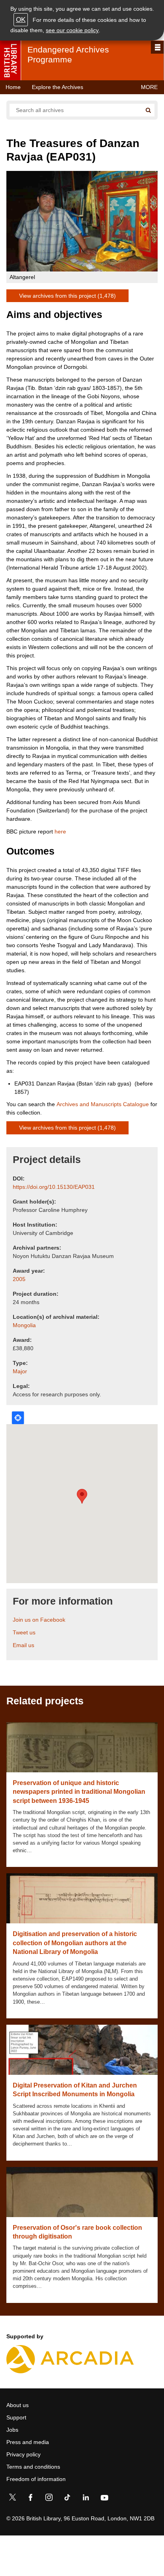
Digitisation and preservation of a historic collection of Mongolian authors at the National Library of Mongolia (75, 1943)
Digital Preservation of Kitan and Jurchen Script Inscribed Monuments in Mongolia (75, 2090)
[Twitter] (12, 2499)
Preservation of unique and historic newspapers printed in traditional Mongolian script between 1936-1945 (79, 1792)
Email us (23, 1645)
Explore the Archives (58, 87)
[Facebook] (31, 2499)
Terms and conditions (33, 2467)
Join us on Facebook (39, 1620)
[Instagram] (49, 2499)
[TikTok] (67, 2499)
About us (18, 2405)
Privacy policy (23, 2454)
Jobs (12, 2430)
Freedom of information (36, 2479)
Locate (18, 1418)
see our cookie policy (72, 30)
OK (21, 20)
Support (16, 2417)
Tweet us (24, 1632)
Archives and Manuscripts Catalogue (103, 1104)
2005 (19, 1279)
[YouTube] (104, 2499)
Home (13, 87)
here (60, 832)
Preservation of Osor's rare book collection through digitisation (77, 2232)
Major (20, 1371)
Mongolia (24, 1325)
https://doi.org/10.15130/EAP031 (54, 1187)
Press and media (28, 2442)
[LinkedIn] (86, 2499)
